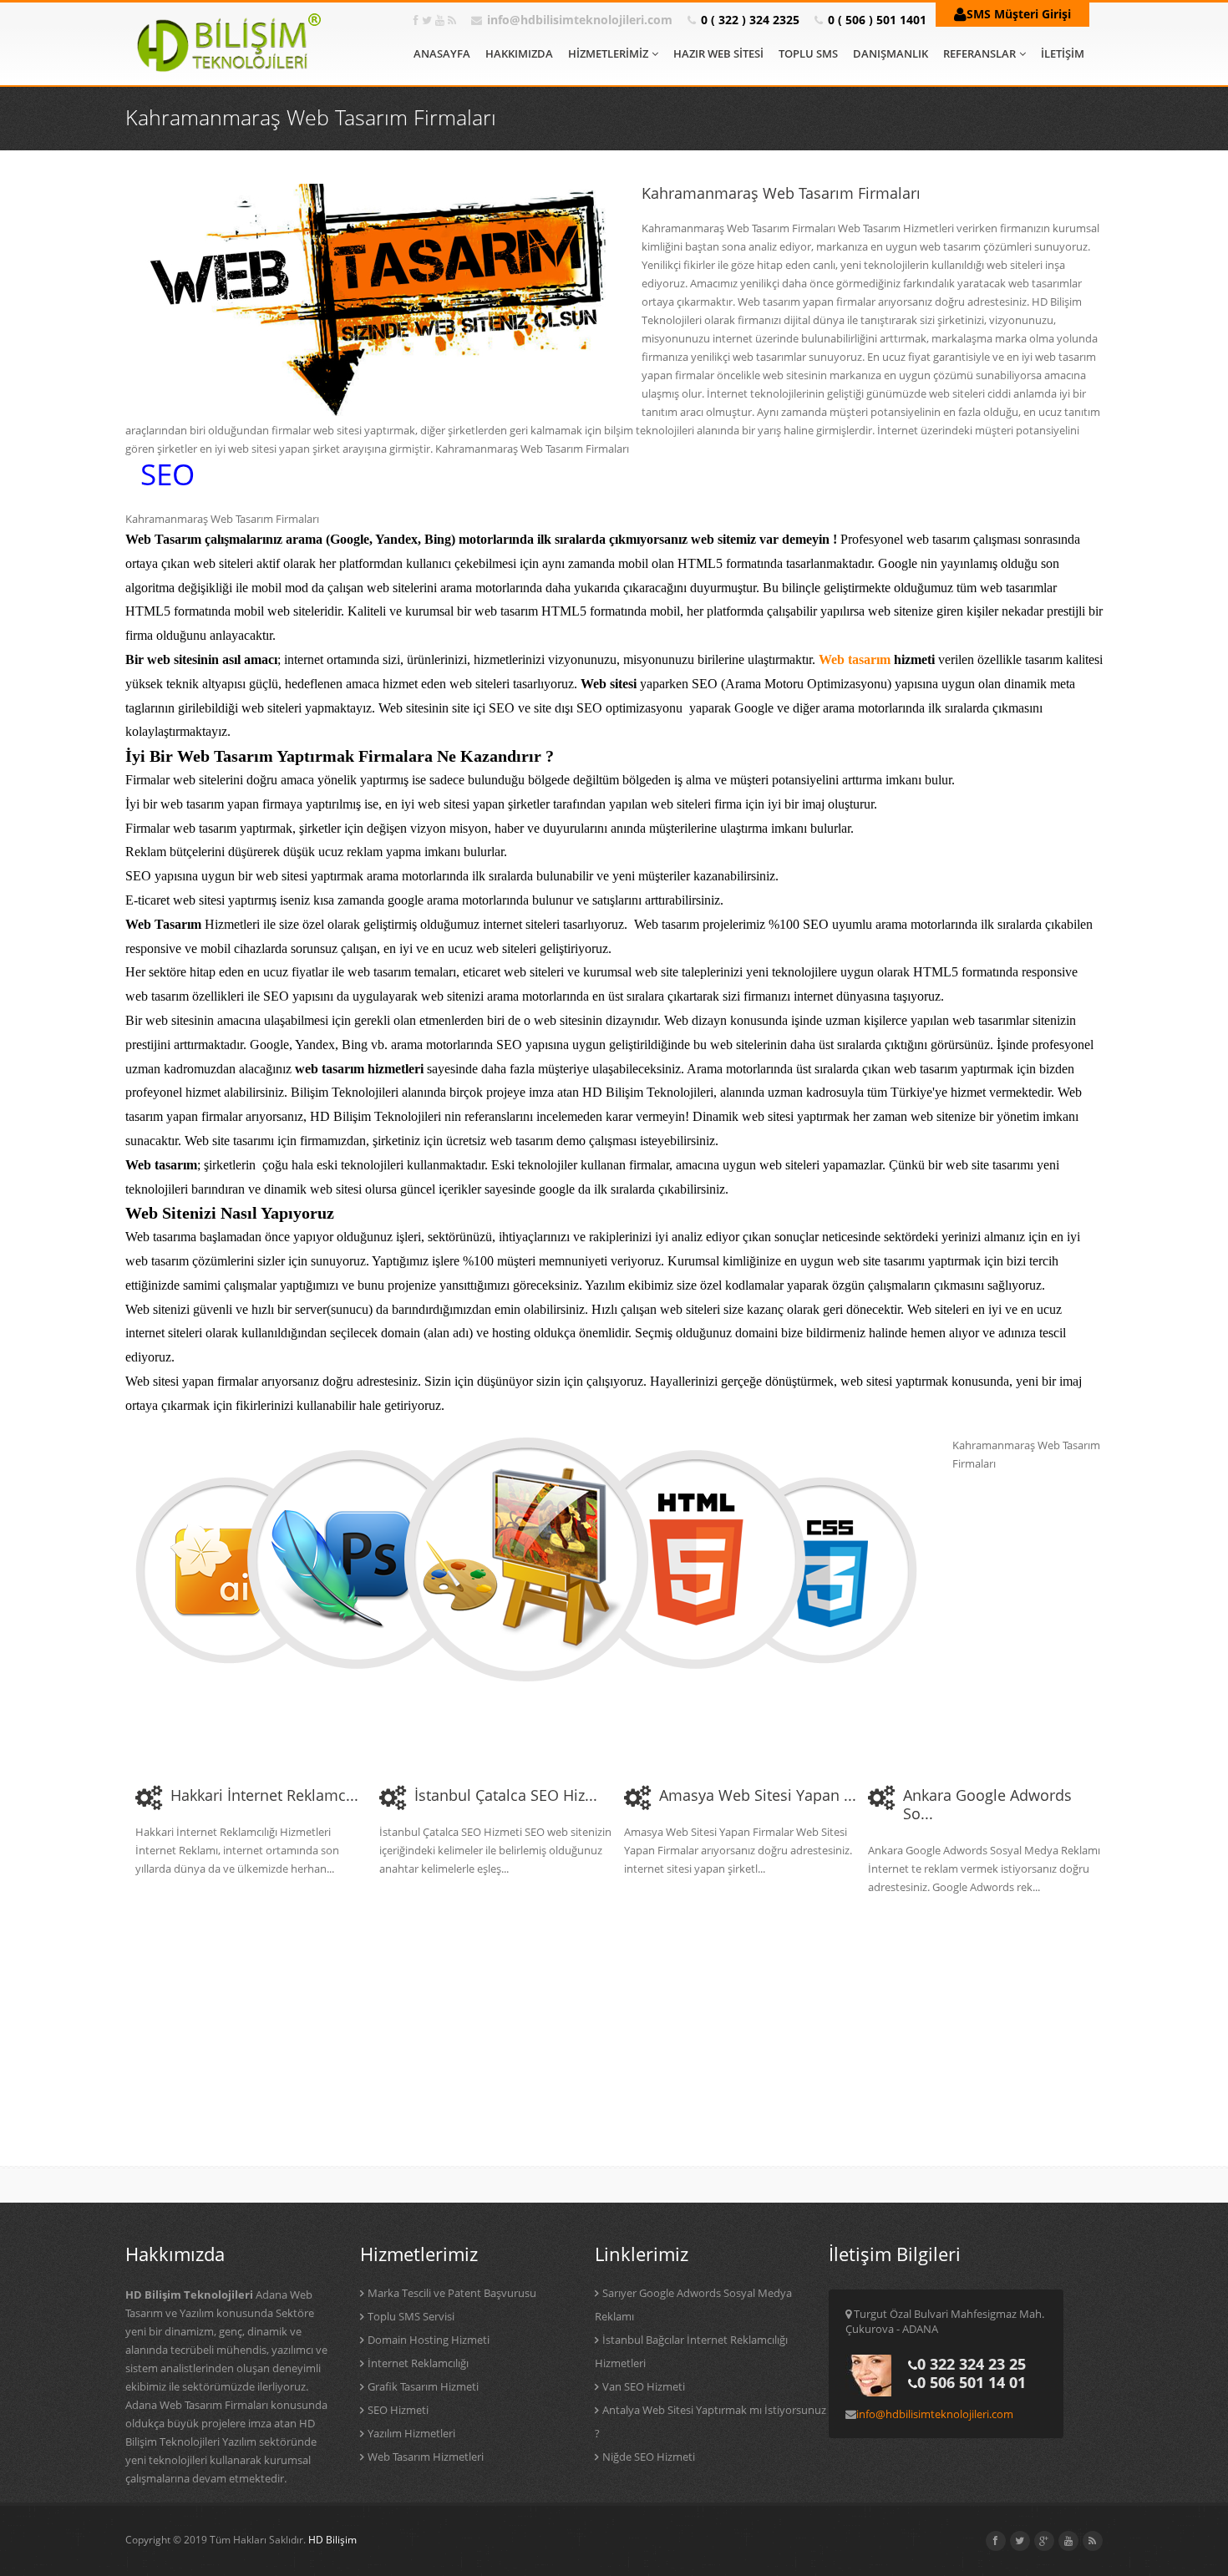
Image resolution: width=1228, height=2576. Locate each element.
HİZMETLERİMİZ (608, 53)
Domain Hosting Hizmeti (429, 2340)
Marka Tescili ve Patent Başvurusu (452, 2293)
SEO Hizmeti (398, 2410)
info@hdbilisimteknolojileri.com (580, 20)
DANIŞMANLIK (891, 53)
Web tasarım (855, 659)
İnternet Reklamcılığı (418, 2363)
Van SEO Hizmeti (644, 2386)
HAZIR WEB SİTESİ (718, 53)
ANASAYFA (442, 53)
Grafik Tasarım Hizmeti (423, 2386)
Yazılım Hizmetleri (411, 2433)
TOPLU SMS (808, 53)
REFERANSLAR (979, 53)
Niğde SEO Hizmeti (649, 2457)
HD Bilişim (332, 2540)
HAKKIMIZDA (519, 53)
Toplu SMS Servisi (411, 2316)
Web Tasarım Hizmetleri (426, 2457)
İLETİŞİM (1063, 53)
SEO (167, 474)
